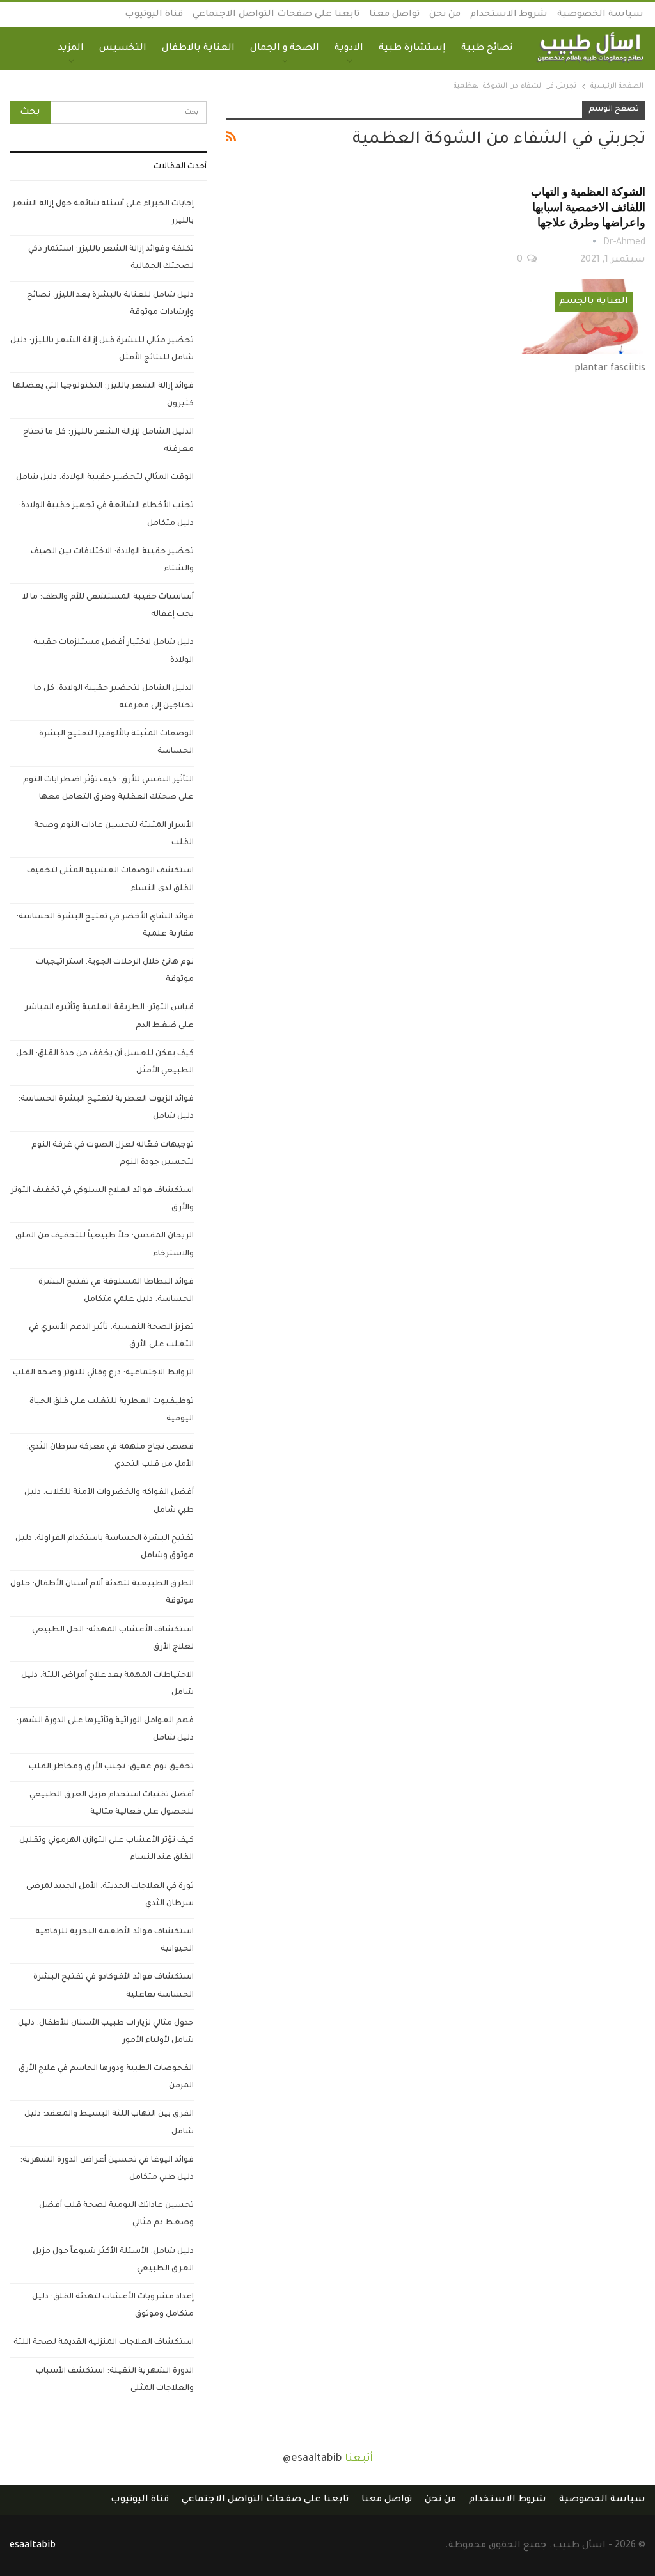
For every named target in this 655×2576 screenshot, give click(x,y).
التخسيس (123, 49)
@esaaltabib (312, 2459)
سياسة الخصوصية (600, 15)
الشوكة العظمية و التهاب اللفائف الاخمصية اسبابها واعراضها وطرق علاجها (588, 207)
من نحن (445, 15)
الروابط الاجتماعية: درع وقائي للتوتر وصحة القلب (103, 1373)
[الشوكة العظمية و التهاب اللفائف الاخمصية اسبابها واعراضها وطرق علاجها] (581, 317)
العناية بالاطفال (198, 49)
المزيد (71, 49)
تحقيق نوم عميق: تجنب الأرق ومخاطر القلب (111, 1767)
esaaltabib (33, 2546)
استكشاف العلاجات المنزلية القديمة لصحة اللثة (104, 2343)
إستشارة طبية (412, 49)
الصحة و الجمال (285, 49)
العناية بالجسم (594, 302)
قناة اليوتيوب (154, 15)
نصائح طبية (487, 49)
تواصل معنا (394, 15)
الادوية (349, 49)
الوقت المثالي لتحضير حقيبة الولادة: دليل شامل (105, 478)
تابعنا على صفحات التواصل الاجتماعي (276, 15)
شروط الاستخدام (509, 15)
